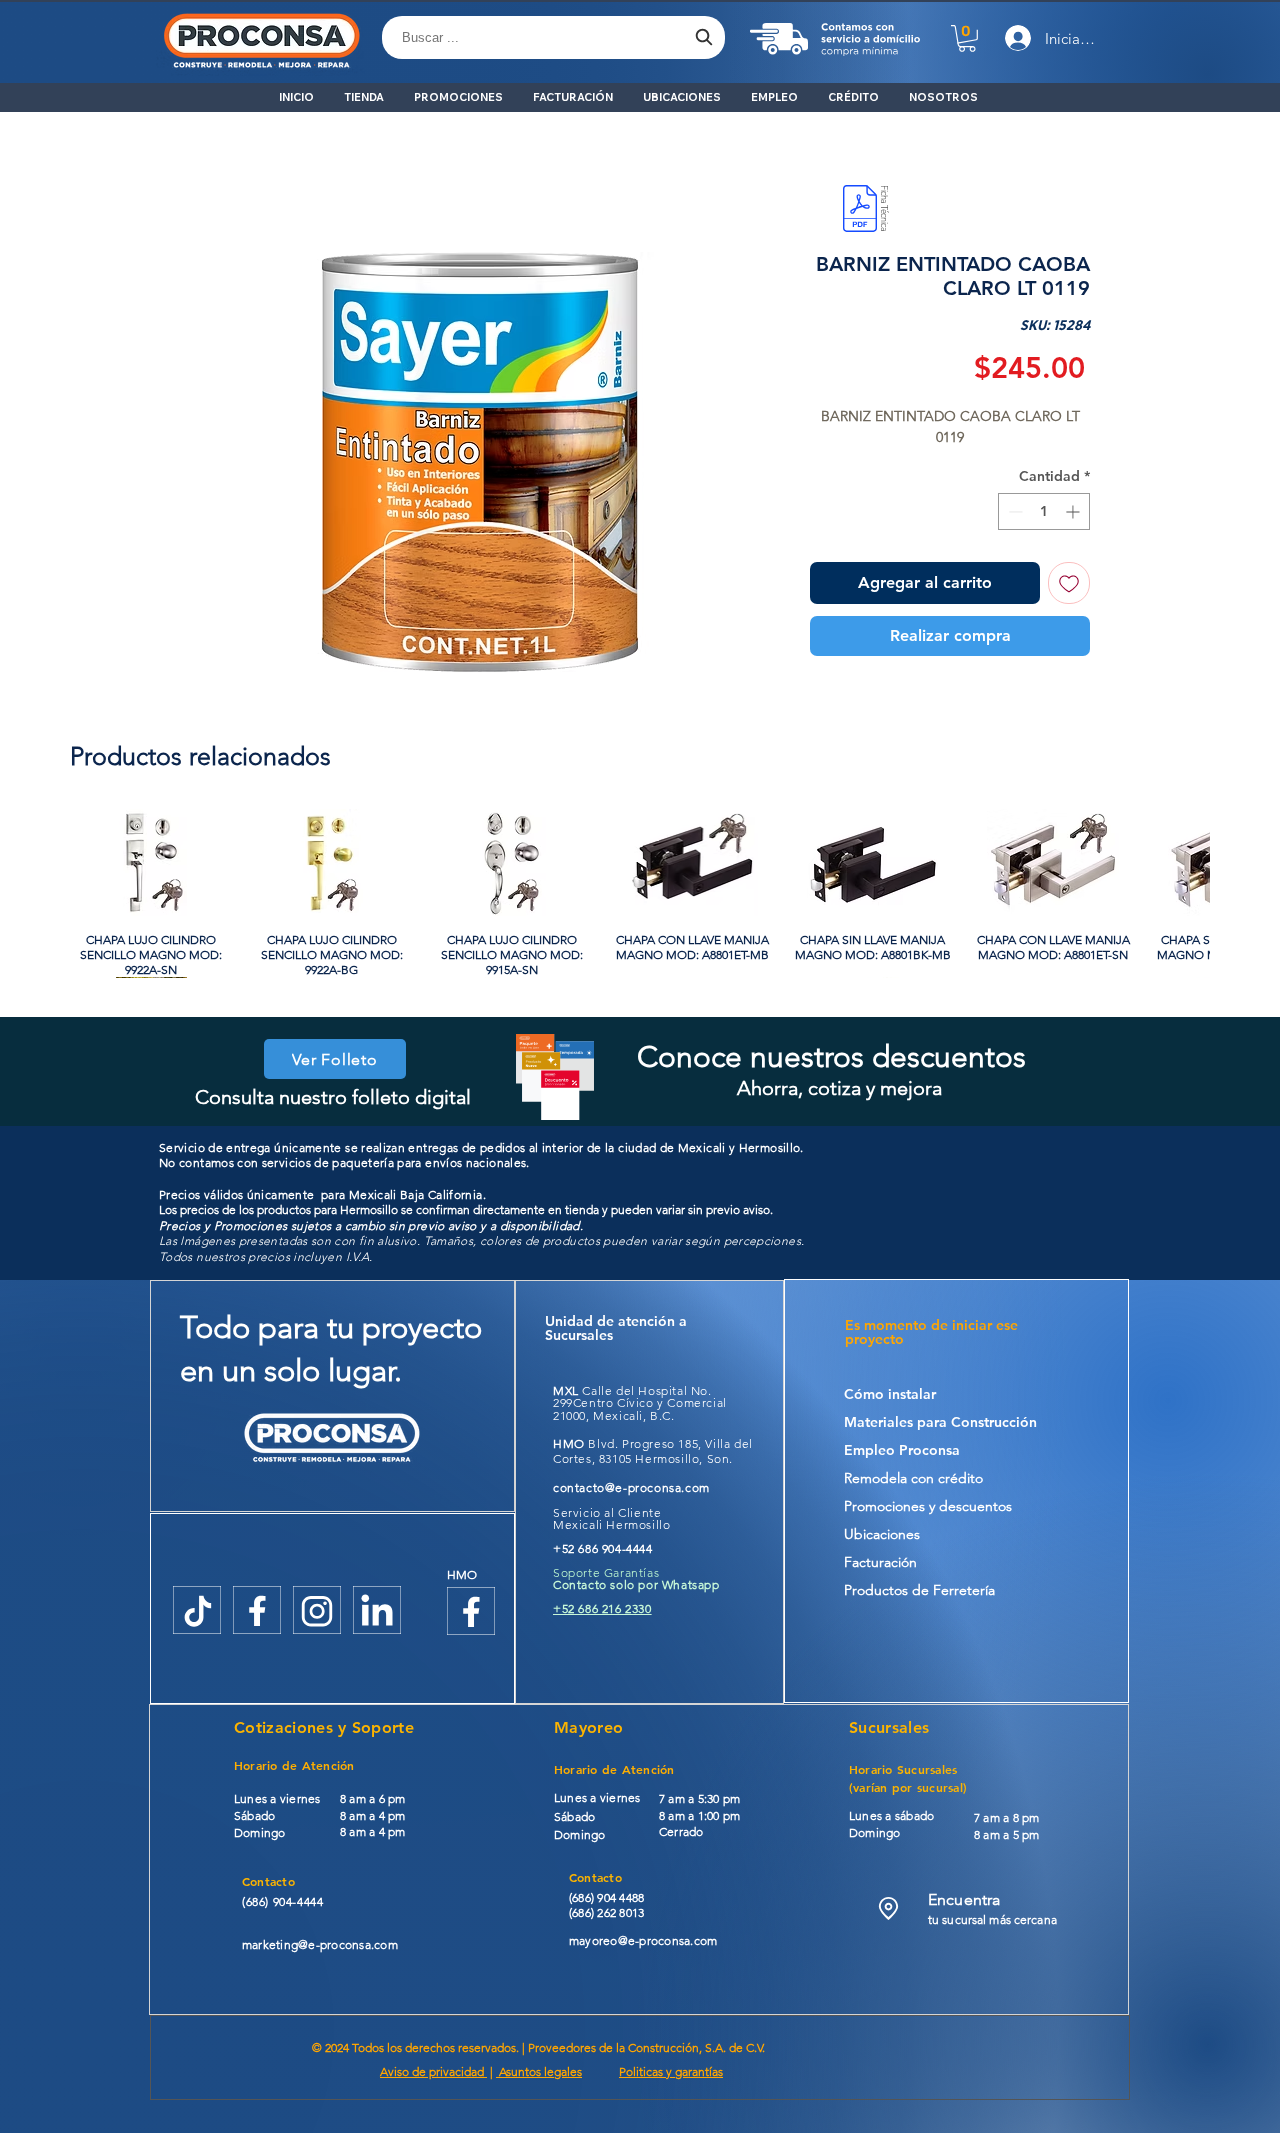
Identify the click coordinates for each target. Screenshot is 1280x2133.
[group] (640, 893)
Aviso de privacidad (433, 2071)
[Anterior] (42, 861)
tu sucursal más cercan (989, 1919)
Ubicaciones (882, 1534)
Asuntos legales (539, 2071)
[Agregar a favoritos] (1069, 583)
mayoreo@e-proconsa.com (643, 1940)
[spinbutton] (1044, 511)
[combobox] (553, 37)
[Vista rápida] (151, 862)
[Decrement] (1013, 511)
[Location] (888, 1908)
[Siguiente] (1238, 861)
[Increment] (1074, 511)
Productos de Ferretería (919, 1590)
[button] (967, 38)
